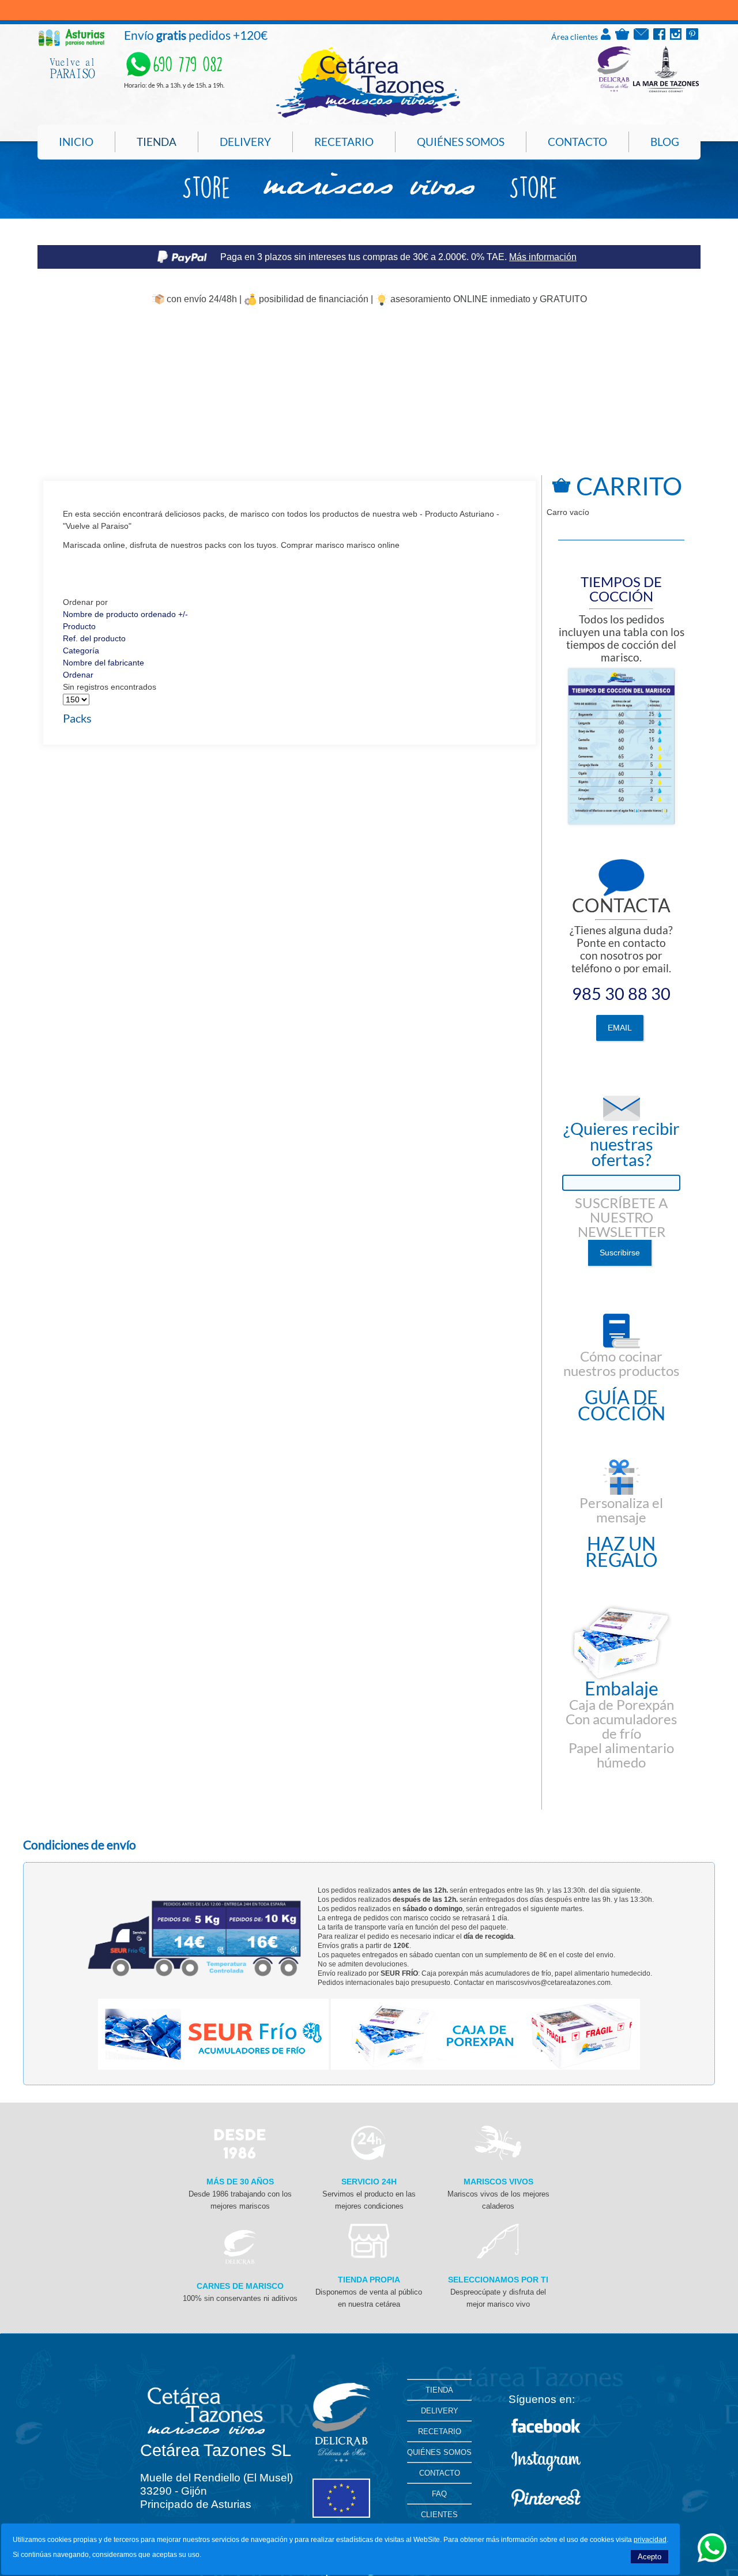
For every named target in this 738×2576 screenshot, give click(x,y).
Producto (79, 626)
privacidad (650, 2540)
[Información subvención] (341, 2515)
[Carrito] (622, 37)
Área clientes (575, 37)
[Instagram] (676, 37)
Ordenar (78, 675)
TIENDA (439, 2390)
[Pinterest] (692, 37)
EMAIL (620, 1028)
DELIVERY (440, 2411)
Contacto (577, 142)
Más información (543, 257)
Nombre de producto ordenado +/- (125, 614)
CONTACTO (440, 2473)
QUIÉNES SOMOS (439, 2452)
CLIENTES (439, 2515)
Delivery (245, 142)
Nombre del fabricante (103, 663)
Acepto (649, 2557)
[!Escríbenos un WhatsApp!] (712, 2559)
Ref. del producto (94, 638)
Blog (665, 142)
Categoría (81, 650)
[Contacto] (641, 37)
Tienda (157, 142)
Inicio (76, 142)
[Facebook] (659, 37)
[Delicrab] (240, 2262)
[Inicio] (368, 116)
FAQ (439, 2494)
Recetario (344, 142)
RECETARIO (440, 2432)
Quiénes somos (461, 142)
